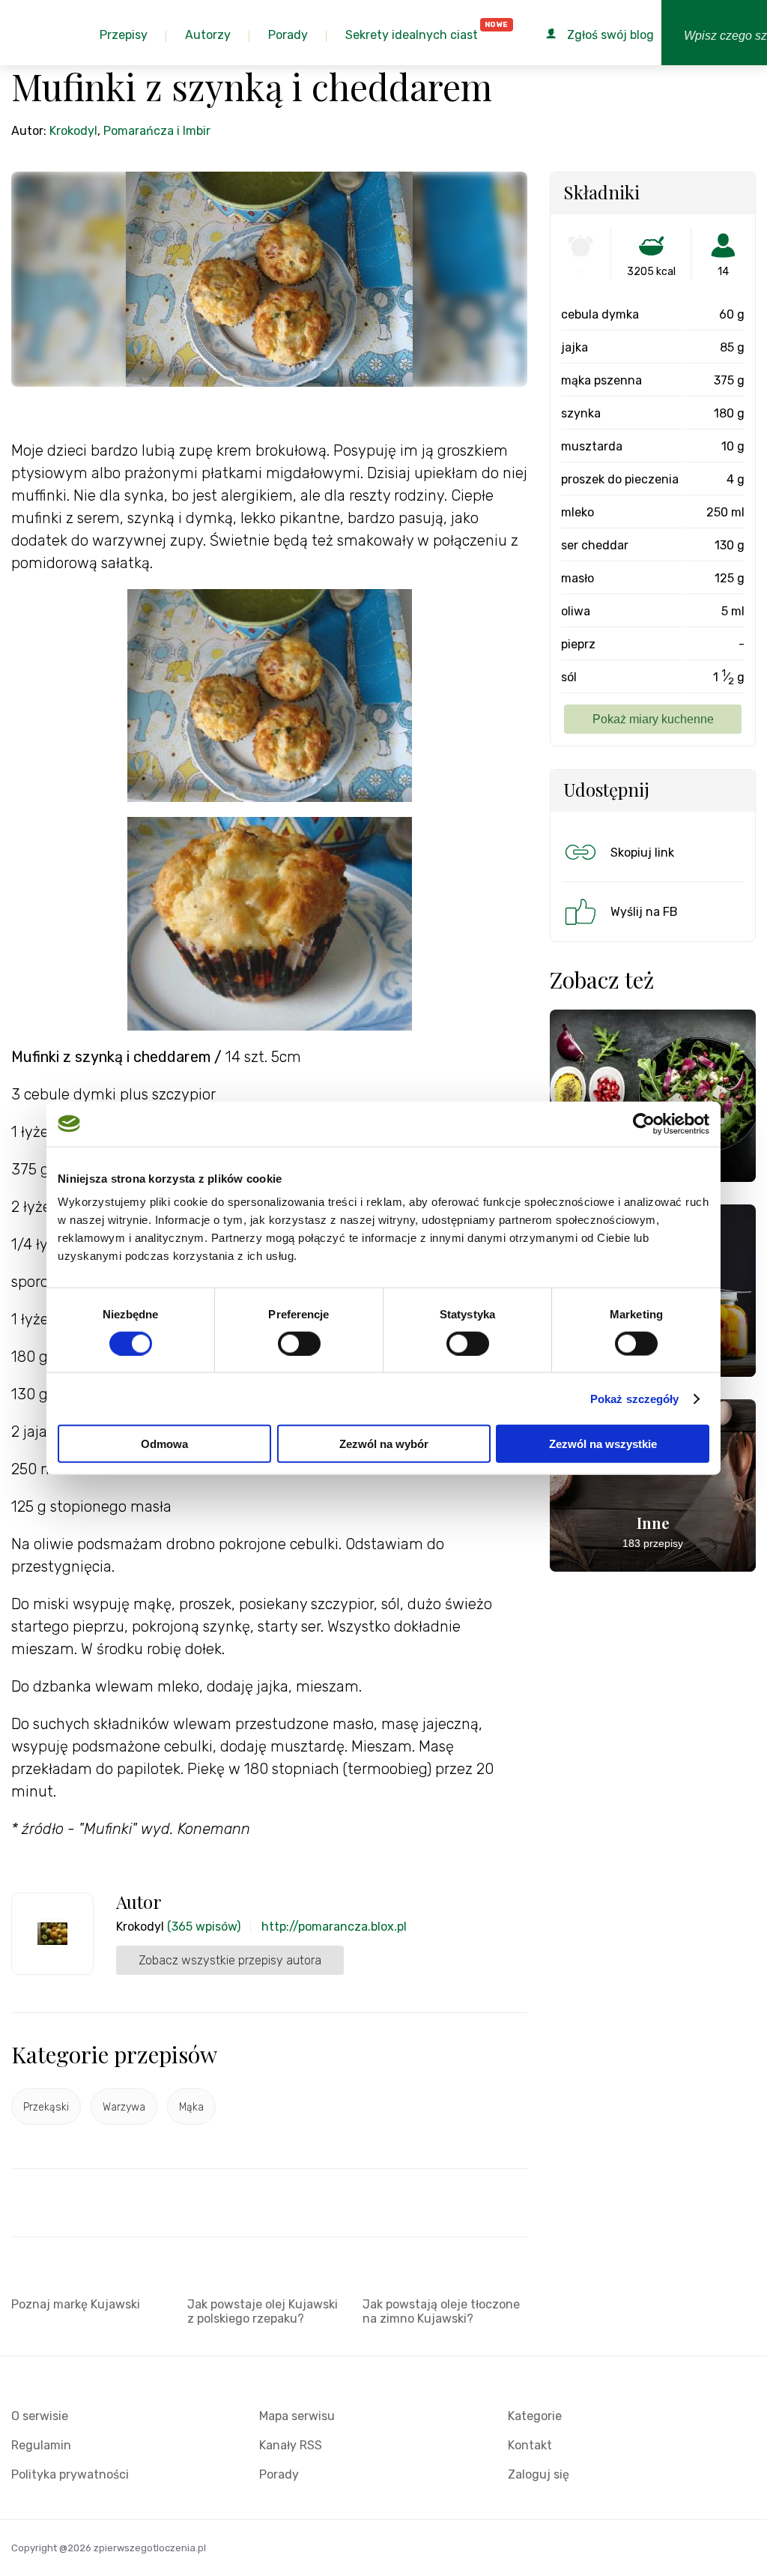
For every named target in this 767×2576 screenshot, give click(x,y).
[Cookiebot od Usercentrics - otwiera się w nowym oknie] (644, 1123)
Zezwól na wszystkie (603, 1444)
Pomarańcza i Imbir (157, 131)
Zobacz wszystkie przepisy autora (230, 1960)
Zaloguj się (539, 2474)
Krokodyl (73, 131)
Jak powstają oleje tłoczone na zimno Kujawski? (441, 2311)
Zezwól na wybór (384, 1444)
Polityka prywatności (70, 2474)
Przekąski (46, 2107)
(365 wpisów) (204, 1927)
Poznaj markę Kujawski (76, 2304)
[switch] (299, 1343)
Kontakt (530, 2445)
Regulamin (41, 2445)
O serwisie (40, 2416)
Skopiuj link (642, 853)
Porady (279, 2474)
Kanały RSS (291, 2445)
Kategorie (535, 2416)
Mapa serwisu (297, 2416)
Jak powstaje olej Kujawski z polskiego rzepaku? (263, 2311)
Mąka (191, 2107)
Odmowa (164, 1444)
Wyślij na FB (644, 912)
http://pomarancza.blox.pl (334, 1927)
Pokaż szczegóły (635, 1398)
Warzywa (124, 2107)
